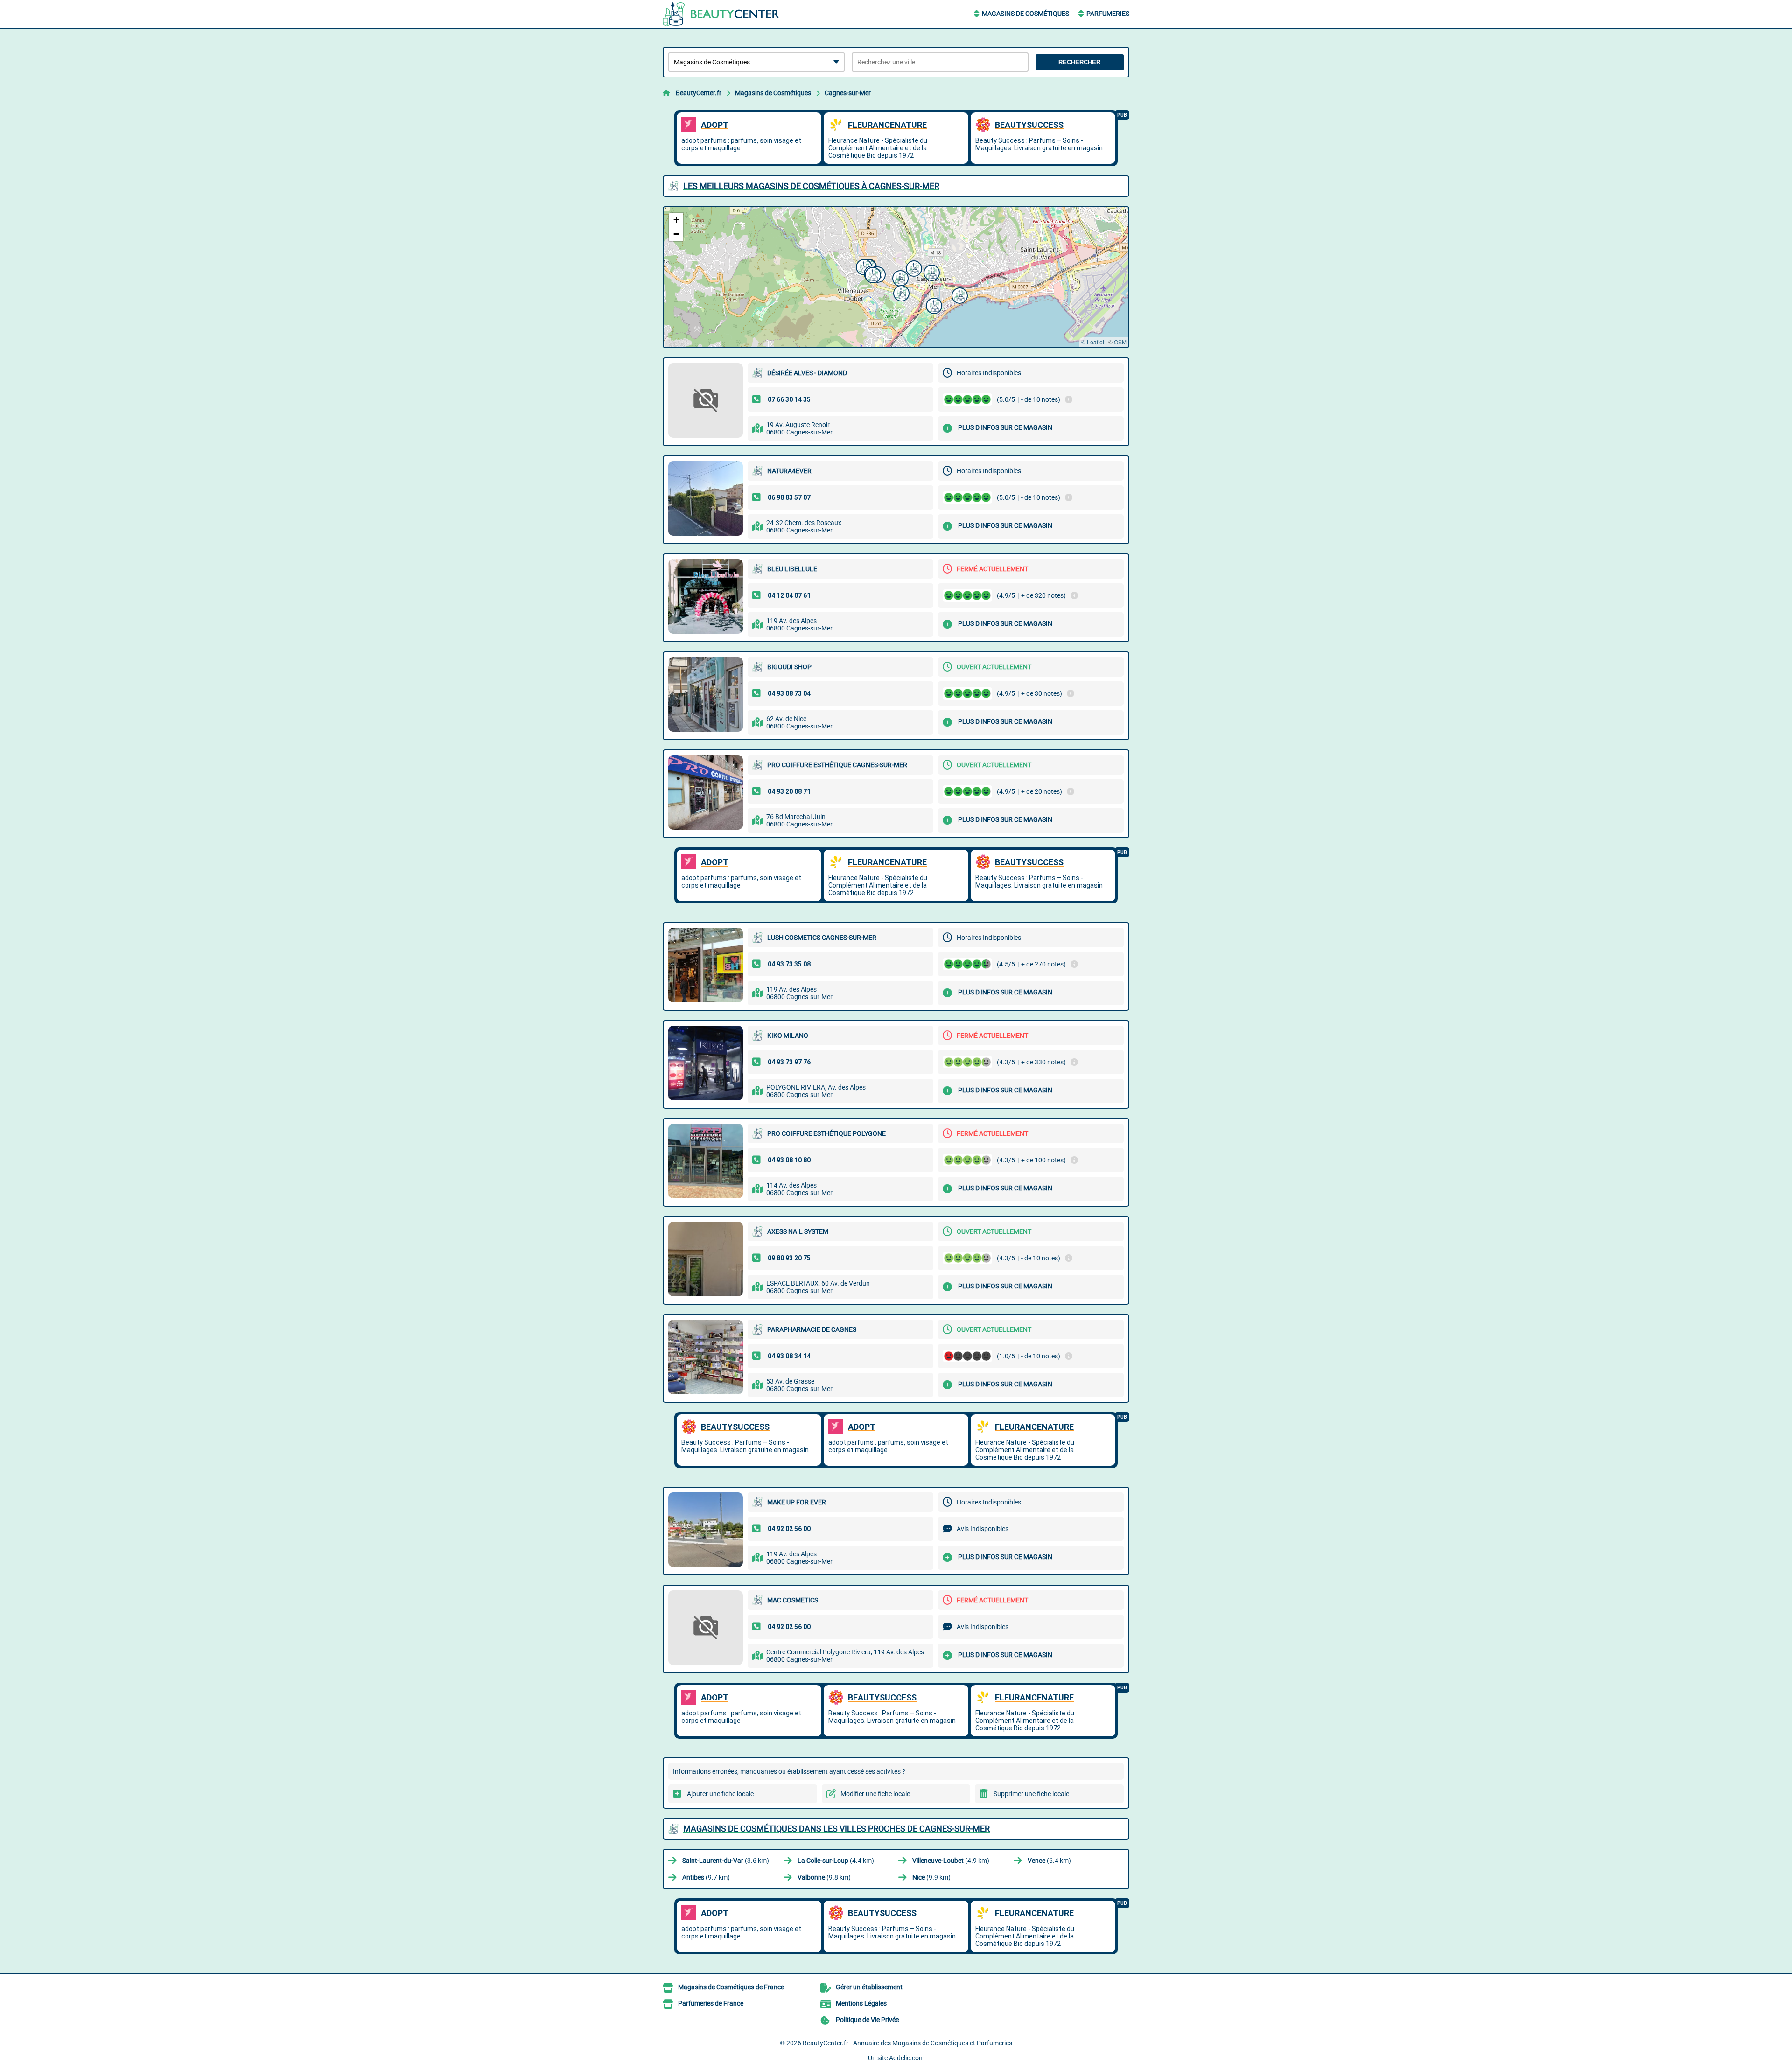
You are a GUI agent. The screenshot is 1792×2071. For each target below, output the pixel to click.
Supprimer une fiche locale (1031, 1794)
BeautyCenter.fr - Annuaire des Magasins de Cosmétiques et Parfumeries (907, 2043)
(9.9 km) (931, 1877)
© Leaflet (1093, 342)
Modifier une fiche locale (875, 1794)
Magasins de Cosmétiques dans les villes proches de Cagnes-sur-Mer (836, 1829)
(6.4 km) (1049, 1861)
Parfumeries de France (711, 2003)
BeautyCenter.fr (699, 93)
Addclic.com (907, 2058)
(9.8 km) (824, 1877)
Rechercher (1079, 62)
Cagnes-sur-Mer (848, 93)
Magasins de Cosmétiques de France (731, 1987)
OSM (1120, 342)
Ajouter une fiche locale (720, 1794)
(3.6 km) (726, 1861)
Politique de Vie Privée (867, 2020)
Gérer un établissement (869, 1987)
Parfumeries (1108, 14)
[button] (931, 272)
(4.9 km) (951, 1861)
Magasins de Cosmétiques (1025, 14)
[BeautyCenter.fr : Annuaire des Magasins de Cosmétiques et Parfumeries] (721, 14)
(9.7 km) (706, 1877)
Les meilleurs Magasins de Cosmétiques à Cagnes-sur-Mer (811, 186)
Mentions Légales (861, 2003)
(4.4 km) (836, 1861)
